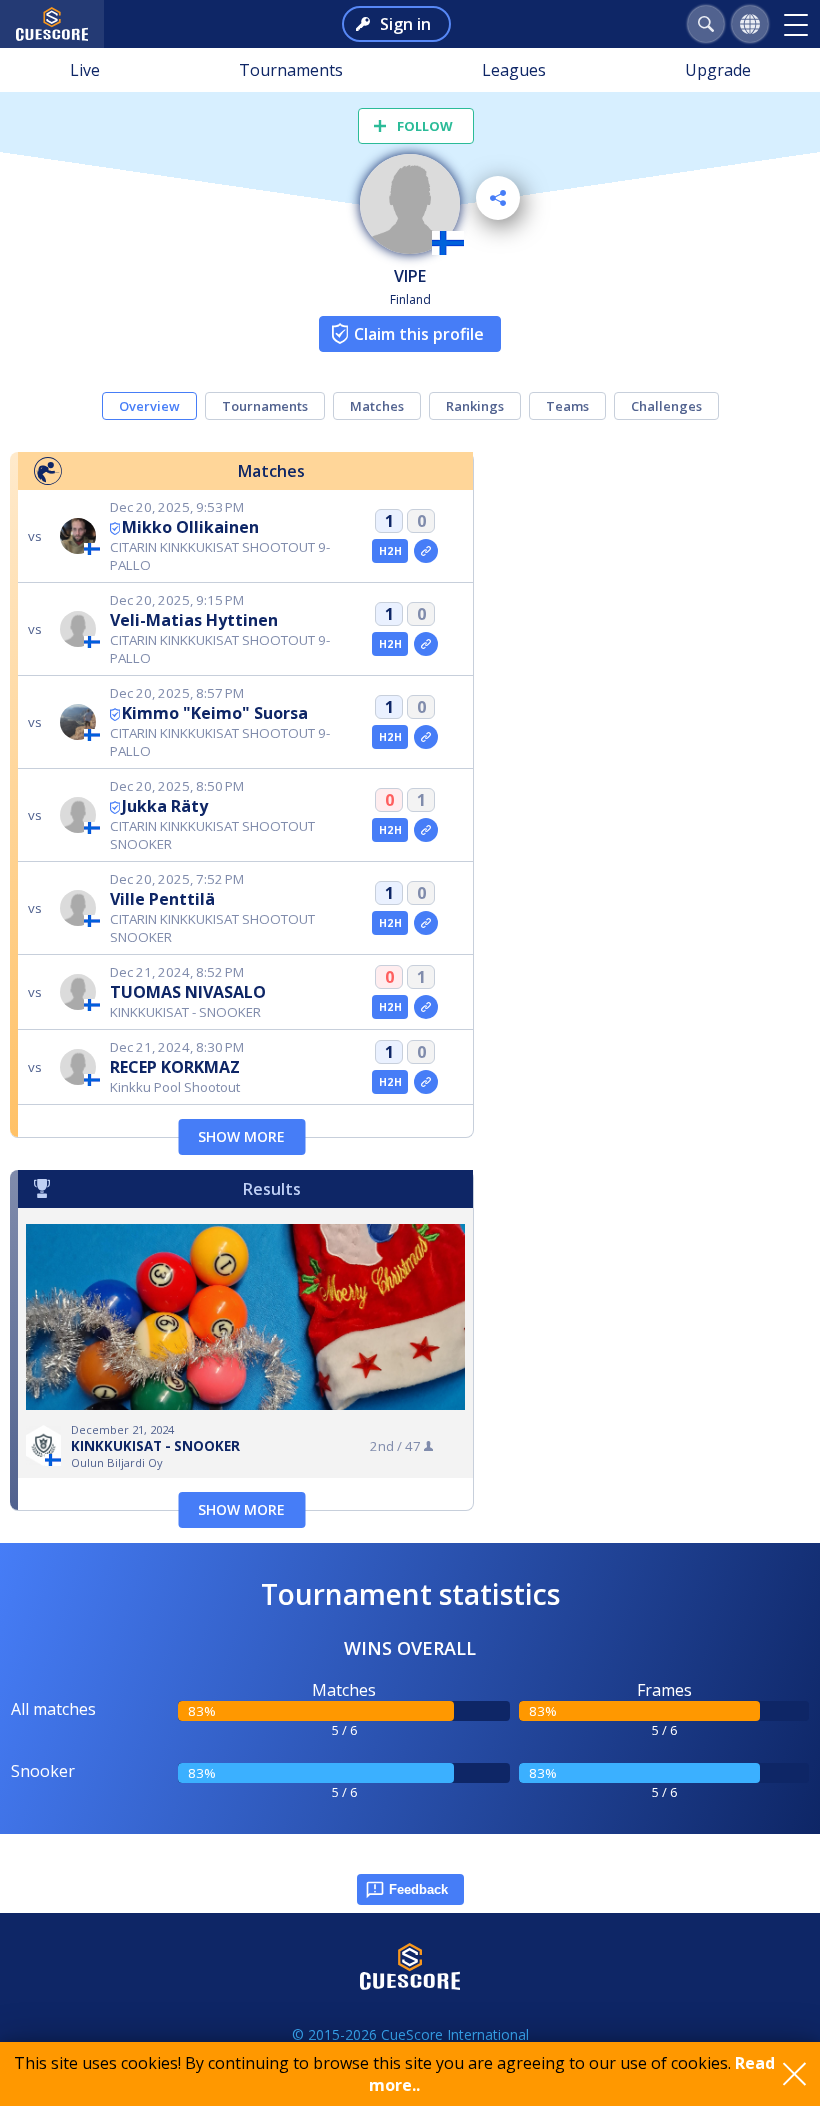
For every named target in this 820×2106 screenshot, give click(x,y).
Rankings (475, 406)
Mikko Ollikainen (190, 527)
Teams (567, 406)
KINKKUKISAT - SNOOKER (155, 1446)
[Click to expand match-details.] (426, 551)
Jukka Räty (165, 806)
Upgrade (718, 70)
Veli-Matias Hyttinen (194, 620)
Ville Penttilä (162, 899)
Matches (377, 406)
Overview (149, 406)
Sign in (405, 24)
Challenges (666, 406)
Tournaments (291, 70)
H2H (390, 551)
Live (85, 70)
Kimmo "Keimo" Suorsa (215, 713)
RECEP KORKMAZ (175, 1067)
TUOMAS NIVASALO (188, 992)
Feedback (418, 1889)
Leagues (514, 70)
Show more (241, 1136)
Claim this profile (419, 334)
